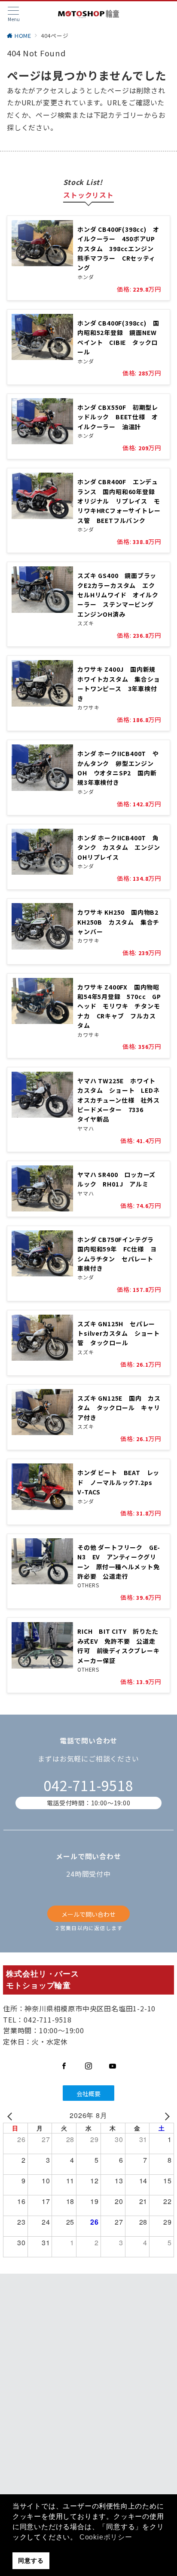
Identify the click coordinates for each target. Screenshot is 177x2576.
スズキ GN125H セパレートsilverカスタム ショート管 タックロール (119, 1333)
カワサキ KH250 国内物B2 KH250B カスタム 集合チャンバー (121, 922)
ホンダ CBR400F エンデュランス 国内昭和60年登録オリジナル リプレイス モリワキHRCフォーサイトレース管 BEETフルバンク (119, 501)
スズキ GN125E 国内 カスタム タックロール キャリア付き (119, 1408)
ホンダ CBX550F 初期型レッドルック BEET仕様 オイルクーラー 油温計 (118, 417)
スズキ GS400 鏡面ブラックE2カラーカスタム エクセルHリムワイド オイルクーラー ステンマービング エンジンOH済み (119, 595)
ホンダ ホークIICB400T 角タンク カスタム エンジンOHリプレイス (119, 847)
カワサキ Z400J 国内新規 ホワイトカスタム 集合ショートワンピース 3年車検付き (120, 684)
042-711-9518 (88, 1785)
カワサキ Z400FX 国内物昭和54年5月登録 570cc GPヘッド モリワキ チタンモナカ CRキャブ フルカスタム (119, 1006)
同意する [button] (31, 2561)
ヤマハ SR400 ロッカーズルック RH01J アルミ (116, 1179)
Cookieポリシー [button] (106, 2537)
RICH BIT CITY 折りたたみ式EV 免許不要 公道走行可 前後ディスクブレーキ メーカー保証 (122, 1646)
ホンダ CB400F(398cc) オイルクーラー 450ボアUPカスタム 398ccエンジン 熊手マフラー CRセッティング (119, 249)
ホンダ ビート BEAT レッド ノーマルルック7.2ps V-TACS (118, 1482)
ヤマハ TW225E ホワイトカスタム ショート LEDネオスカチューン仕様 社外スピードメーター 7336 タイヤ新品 (118, 1100)
